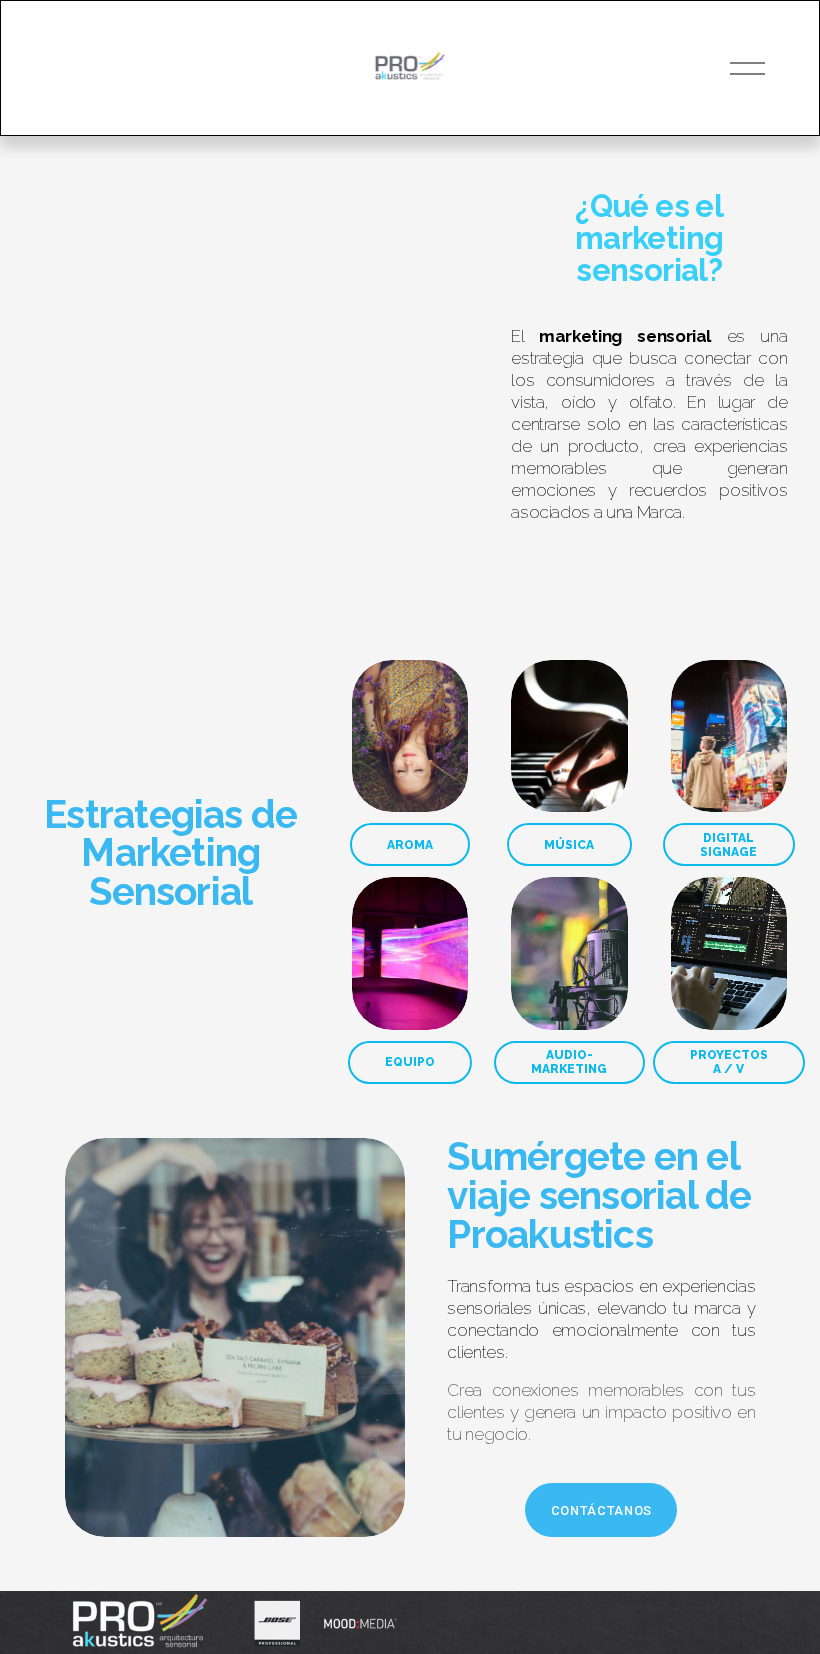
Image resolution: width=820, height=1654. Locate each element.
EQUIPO (410, 1062)
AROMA (410, 845)
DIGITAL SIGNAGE (728, 845)
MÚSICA (569, 845)
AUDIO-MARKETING (569, 1062)
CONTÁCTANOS (601, 1510)
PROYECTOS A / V (729, 1062)
